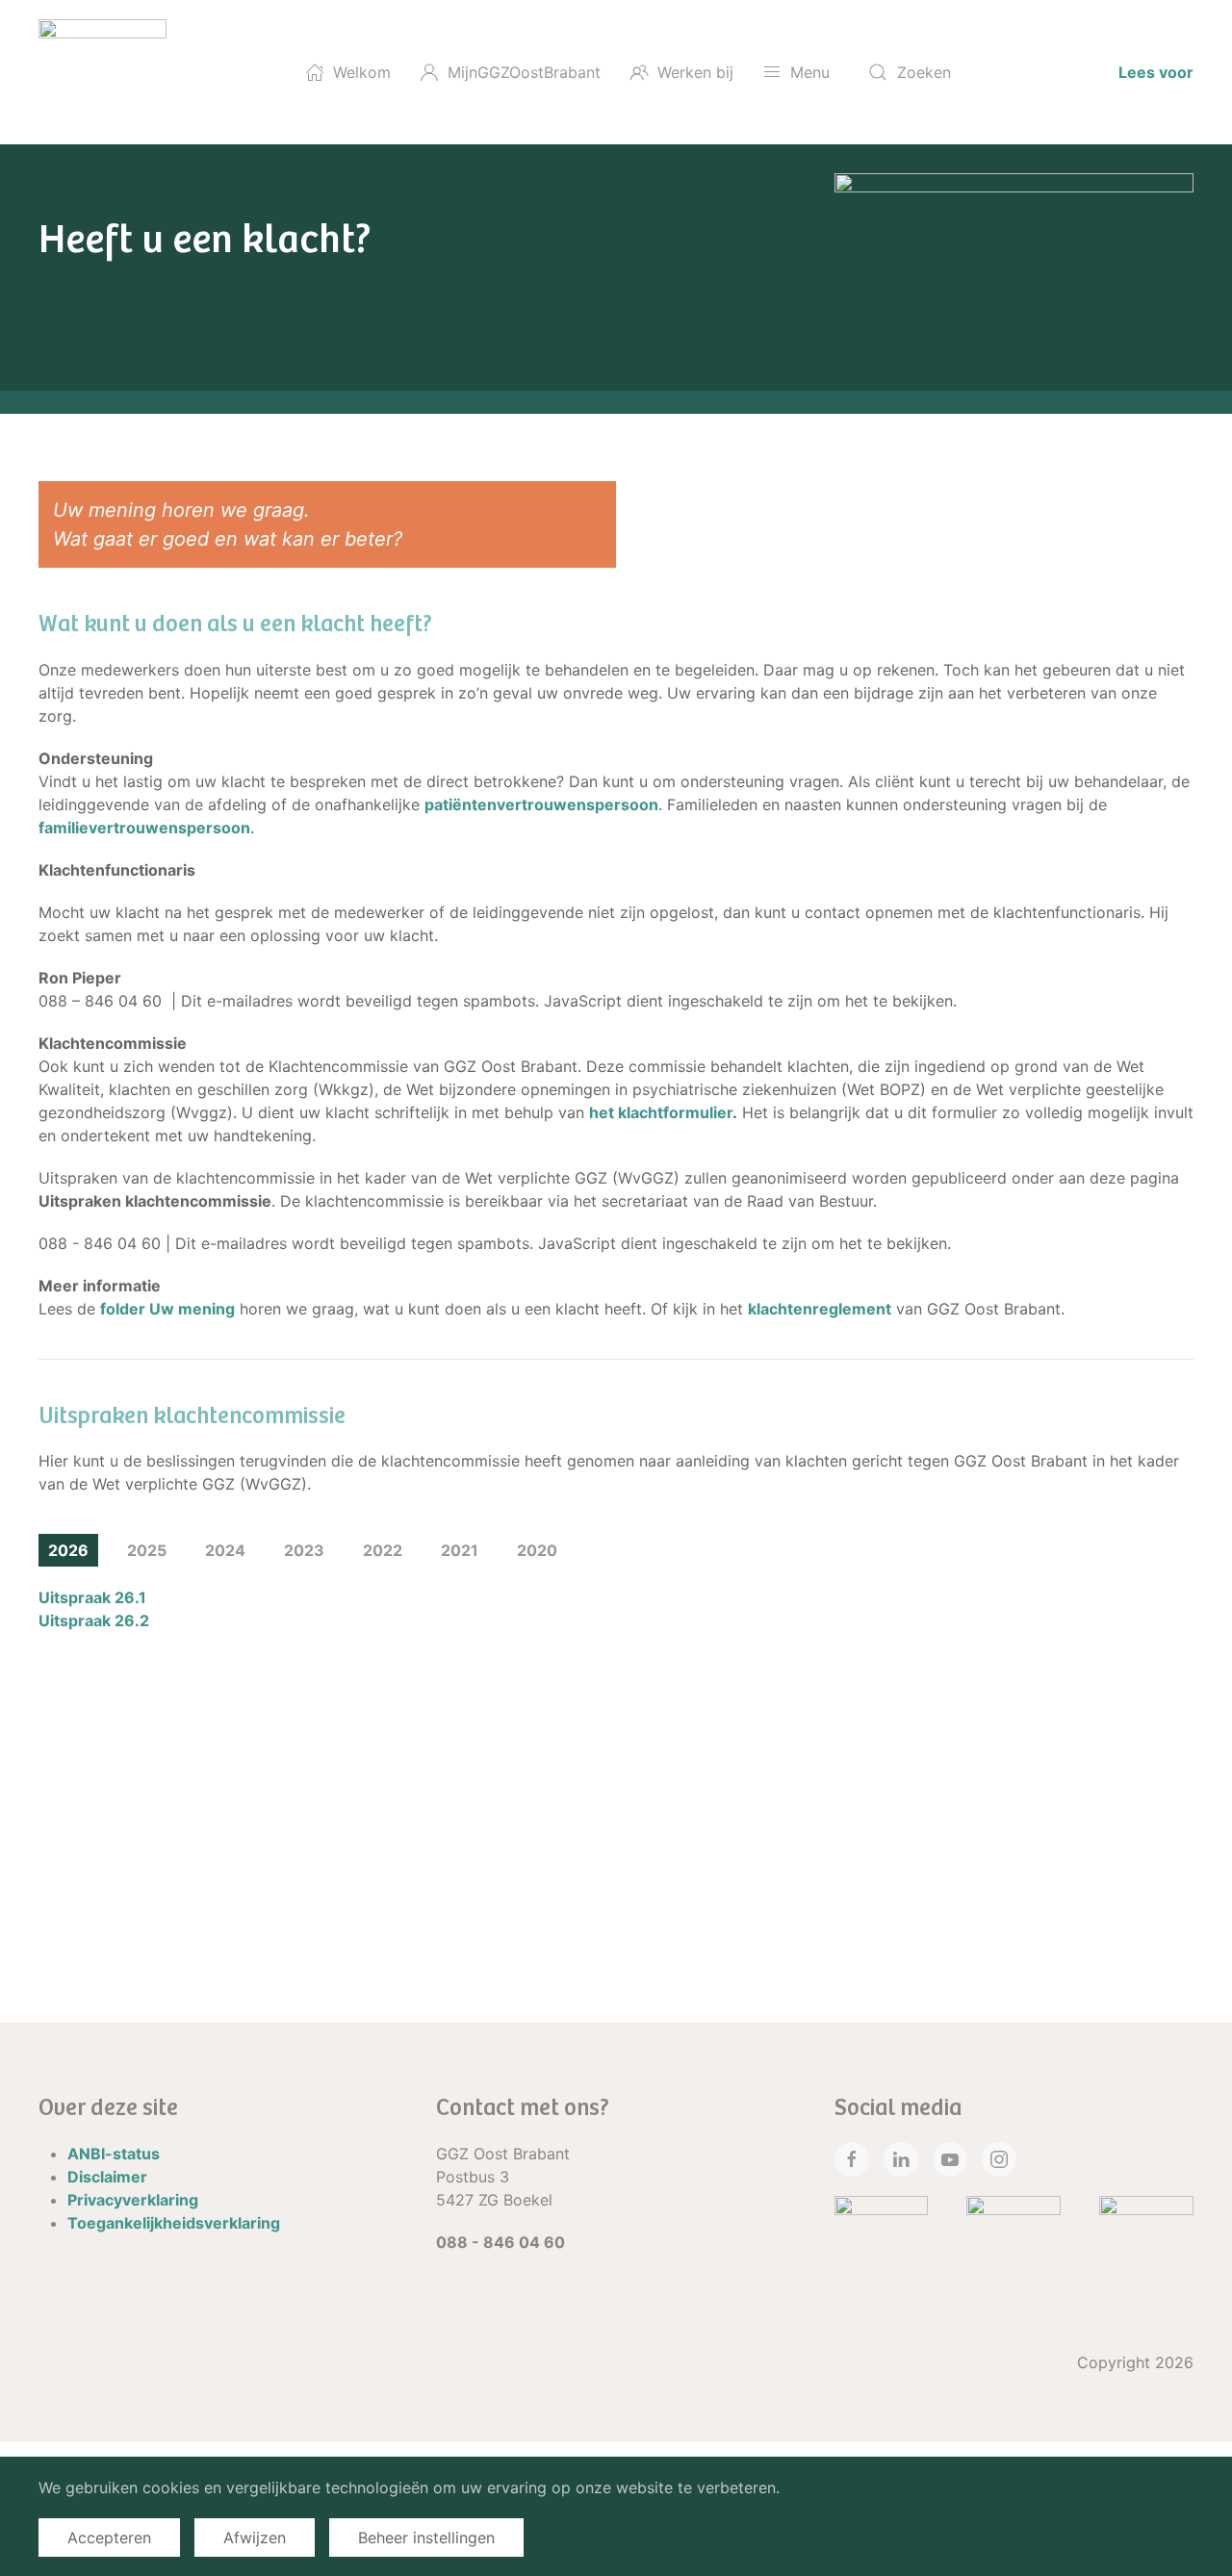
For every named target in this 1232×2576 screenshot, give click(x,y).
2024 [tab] (225, 1550)
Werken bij (695, 72)
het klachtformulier (661, 1112)
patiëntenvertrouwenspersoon (541, 804)
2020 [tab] (537, 1550)
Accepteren (109, 2538)
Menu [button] (810, 72)
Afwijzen (255, 2538)
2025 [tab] (147, 1550)
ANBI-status (114, 2154)
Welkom (362, 72)
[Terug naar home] (103, 72)
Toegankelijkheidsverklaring (174, 2223)
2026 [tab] (68, 1550)
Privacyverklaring (133, 2200)
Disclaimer (107, 2177)
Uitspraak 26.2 (94, 1620)
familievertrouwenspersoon (144, 828)
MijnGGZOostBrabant (524, 72)
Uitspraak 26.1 (92, 1597)
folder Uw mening (167, 1309)
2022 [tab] (383, 1550)
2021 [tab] (460, 1550)
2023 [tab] (304, 1550)
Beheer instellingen (426, 2538)
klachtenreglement (820, 1309)
